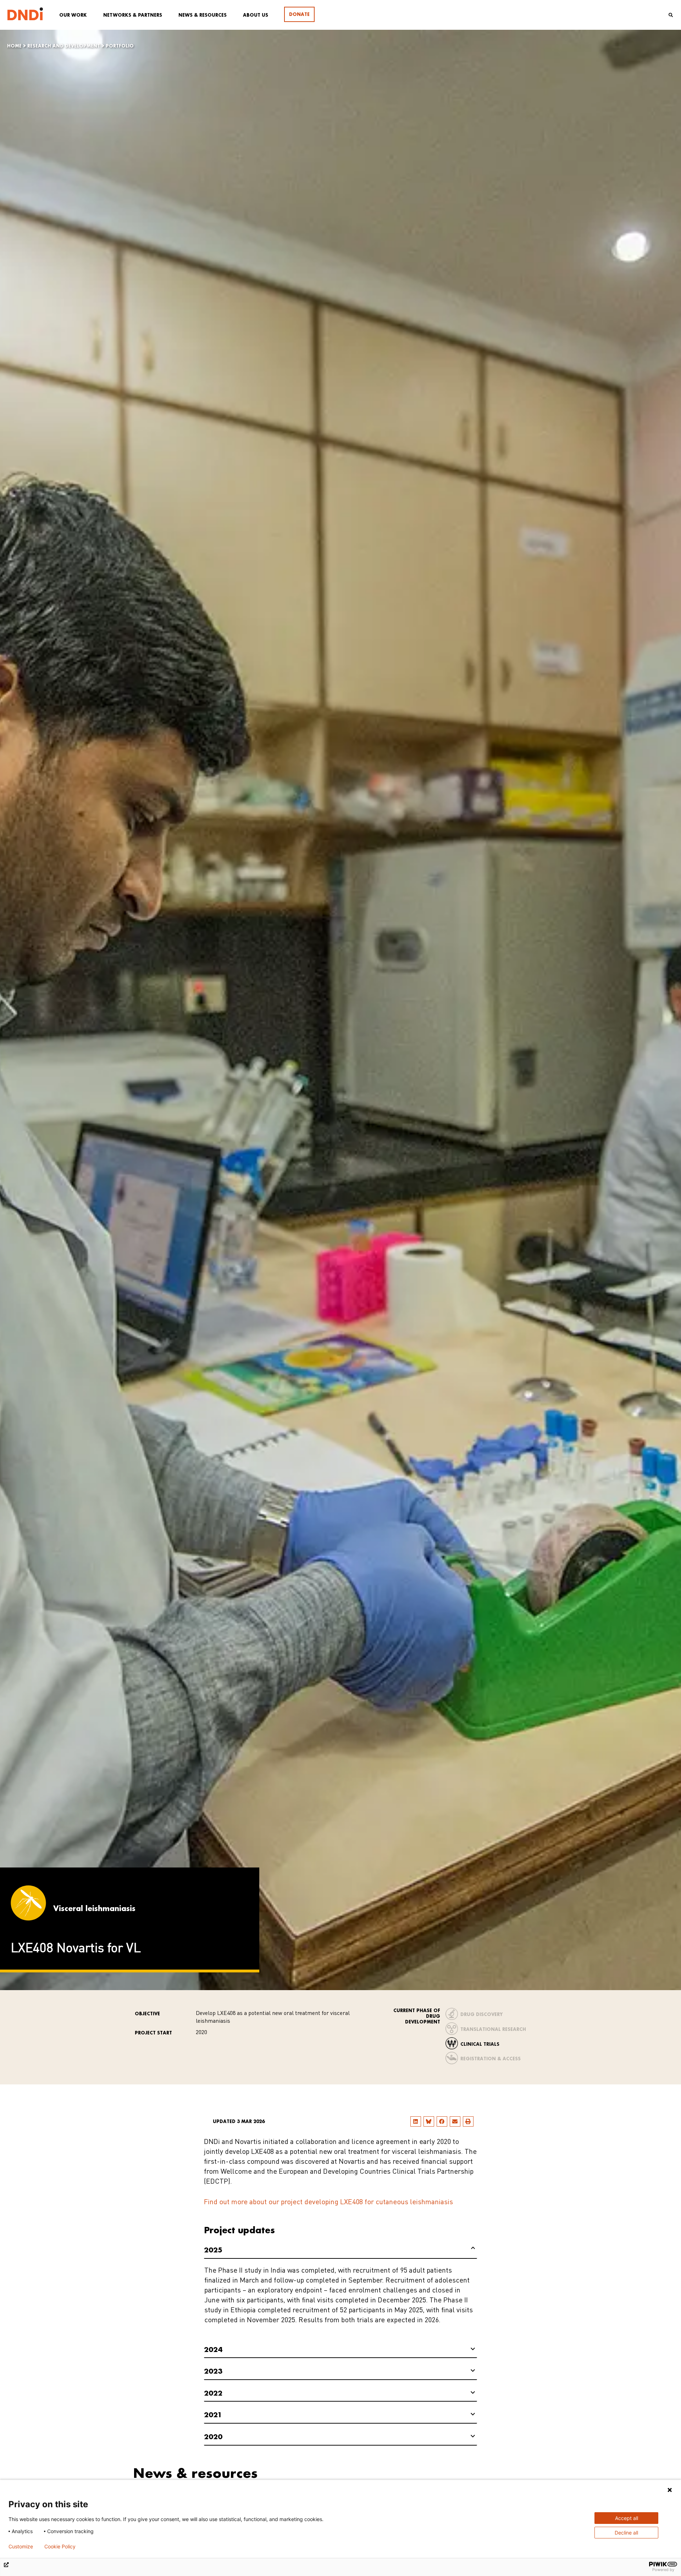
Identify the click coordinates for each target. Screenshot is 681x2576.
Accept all (627, 2518)
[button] (416, 2121)
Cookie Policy (60, 2547)
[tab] (340, 2250)
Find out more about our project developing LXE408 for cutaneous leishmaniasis (328, 2202)
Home (14, 46)
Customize (21, 2547)
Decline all (626, 2533)
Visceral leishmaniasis (94, 1908)
